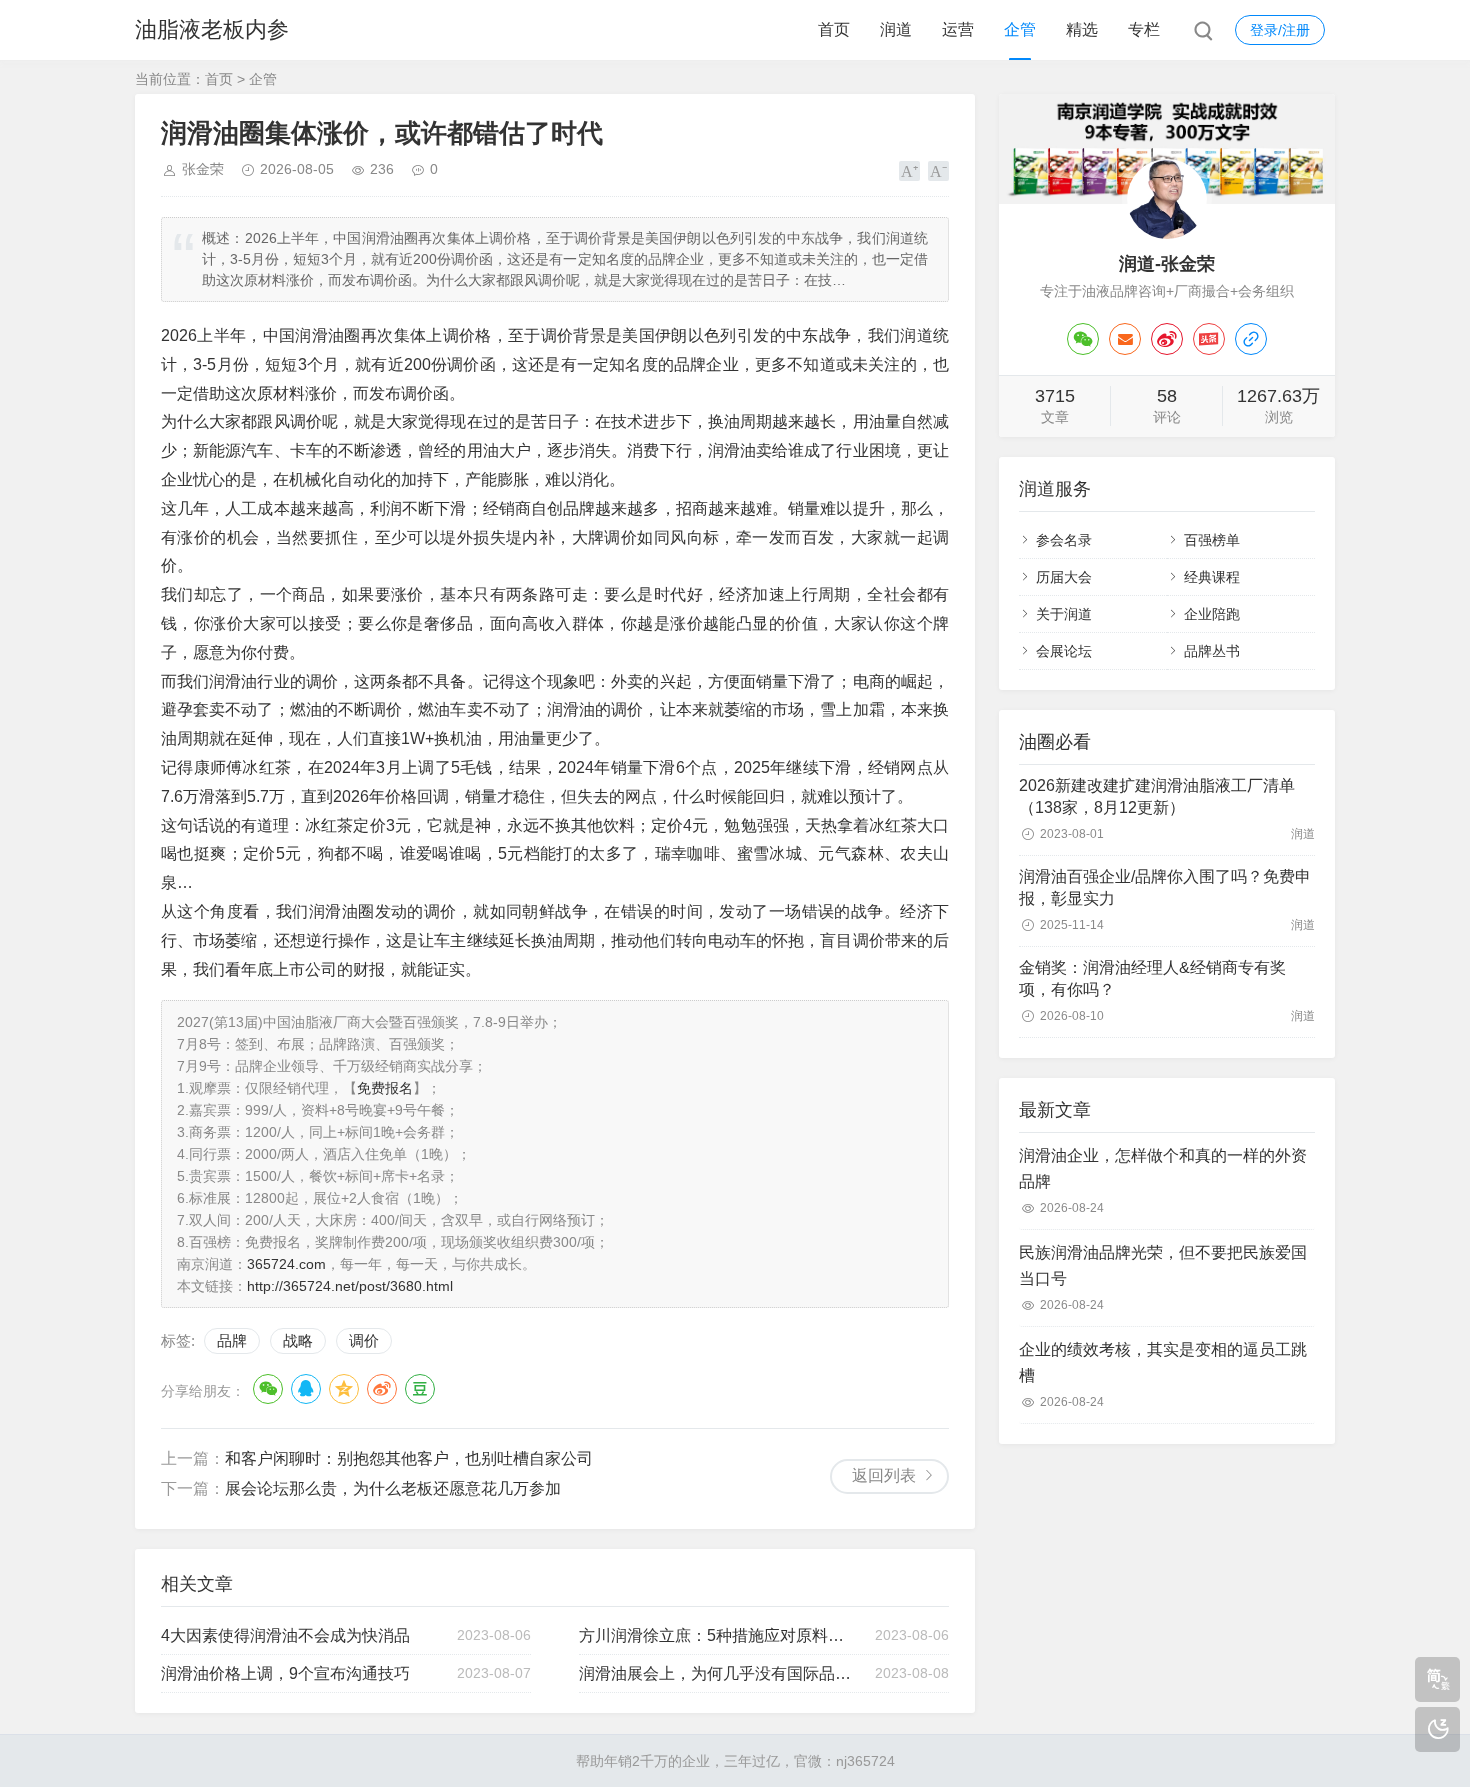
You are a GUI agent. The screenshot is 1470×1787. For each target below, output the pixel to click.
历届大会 (1064, 577)
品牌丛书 (1212, 651)
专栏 (1144, 29)
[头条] (1209, 339)
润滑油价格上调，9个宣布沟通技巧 (285, 1673)
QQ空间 (344, 1389)
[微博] (1167, 339)
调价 (364, 1340)
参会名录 (1064, 540)
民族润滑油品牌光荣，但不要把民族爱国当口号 (1163, 1265)
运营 (958, 29)
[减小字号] (938, 171)
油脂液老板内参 (212, 29)
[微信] (1083, 339)
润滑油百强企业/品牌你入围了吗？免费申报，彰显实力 (1165, 887)
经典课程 (1212, 577)
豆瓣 (420, 1389)
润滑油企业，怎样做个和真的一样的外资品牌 (1163, 1168)
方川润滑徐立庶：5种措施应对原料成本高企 (718, 1635)
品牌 (232, 1340)
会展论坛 (1064, 651)
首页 (834, 29)
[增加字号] (909, 171)
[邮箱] (1125, 339)
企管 (1020, 29)
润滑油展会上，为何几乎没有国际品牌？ (718, 1673)
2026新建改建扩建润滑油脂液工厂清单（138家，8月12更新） (1157, 796)
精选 (1082, 29)
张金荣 (203, 169)
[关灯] (1437, 1729)
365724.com (286, 1264)
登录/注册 (1280, 30)
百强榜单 (1212, 540)
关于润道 (1064, 614)
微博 (382, 1389)
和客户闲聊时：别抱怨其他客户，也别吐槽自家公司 (409, 1458)
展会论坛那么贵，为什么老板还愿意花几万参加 (393, 1488)
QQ (306, 1389)
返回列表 (884, 1475)
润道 (896, 29)
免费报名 (385, 1088)
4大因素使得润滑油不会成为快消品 (285, 1635)
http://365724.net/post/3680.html (350, 1286)
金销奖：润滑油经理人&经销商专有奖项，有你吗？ (1152, 978)
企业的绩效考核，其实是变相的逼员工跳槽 (1163, 1362)
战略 (298, 1340)
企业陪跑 (1212, 614)
